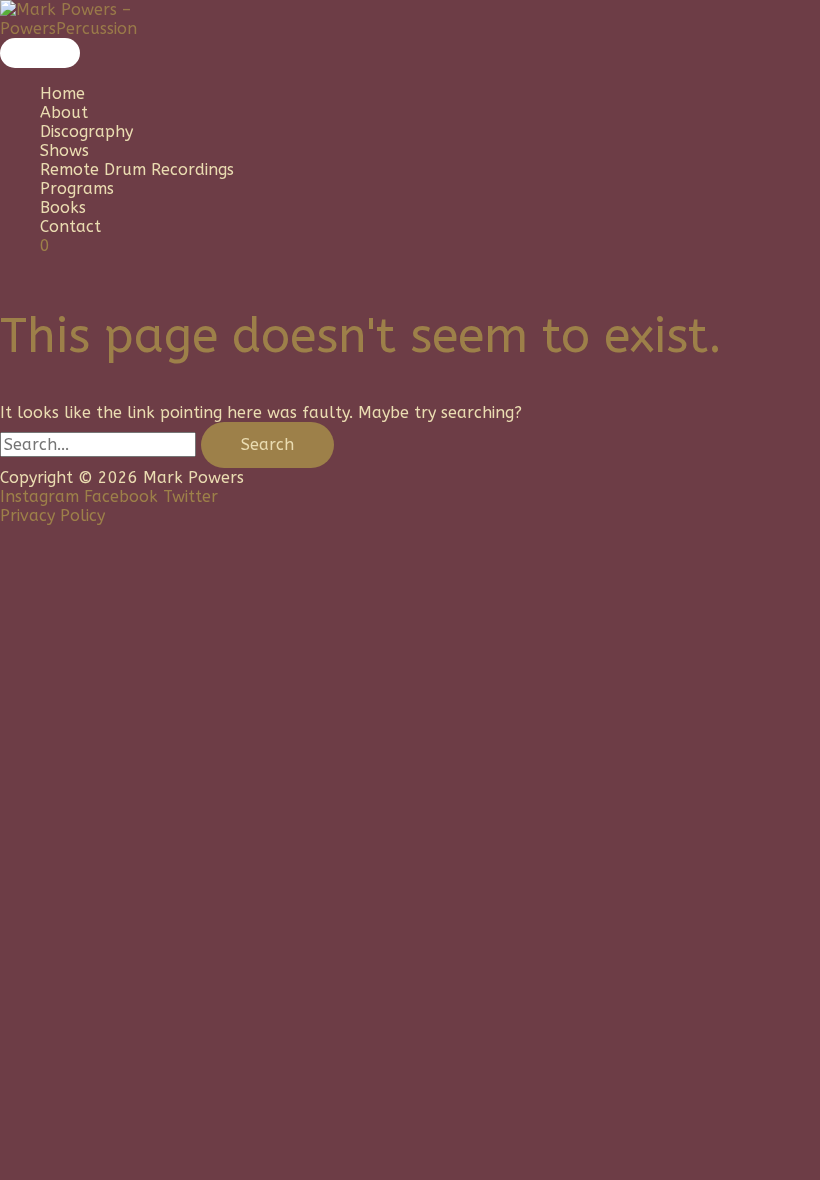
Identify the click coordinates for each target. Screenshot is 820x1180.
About (64, 112)
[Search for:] (100, 444)
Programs (77, 188)
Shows (64, 150)
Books (63, 207)
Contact (70, 226)
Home (62, 93)
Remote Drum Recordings (137, 169)
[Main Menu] (40, 53)
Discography (86, 131)
